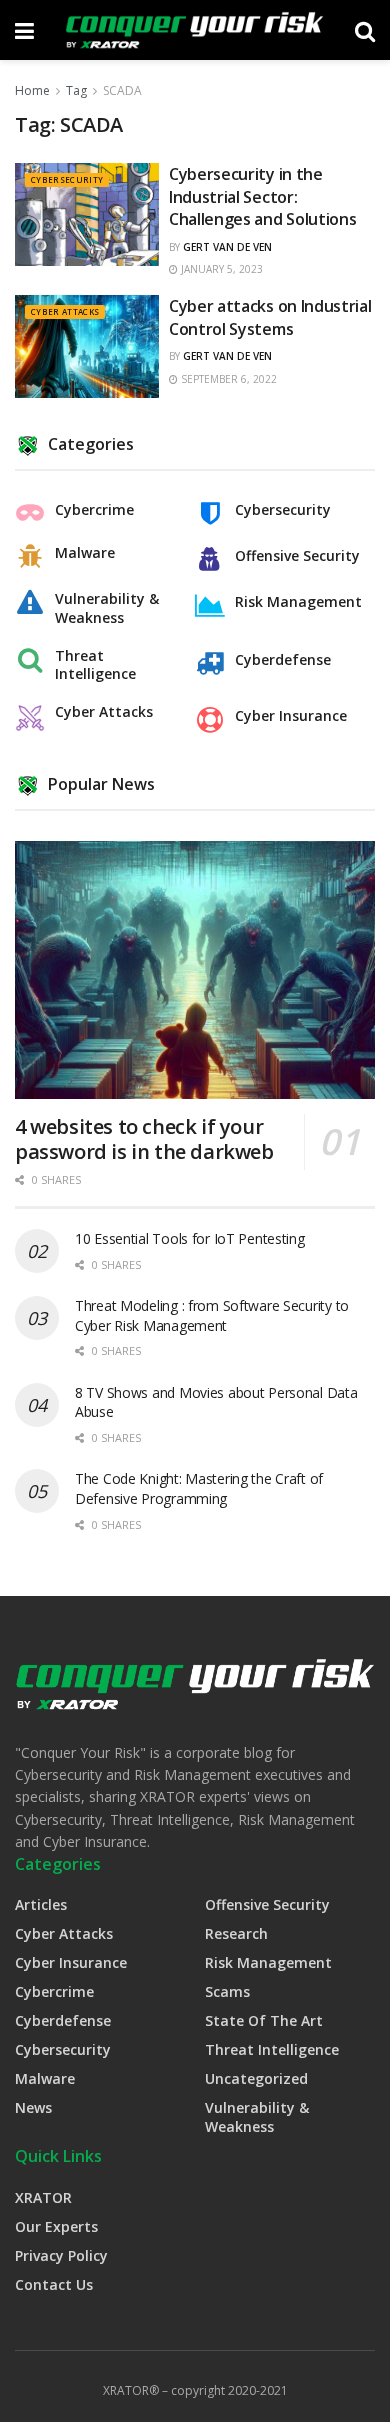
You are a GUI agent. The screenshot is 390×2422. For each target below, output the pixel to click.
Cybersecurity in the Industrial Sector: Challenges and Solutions (262, 196)
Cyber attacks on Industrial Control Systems (270, 317)
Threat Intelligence (95, 665)
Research (236, 1933)
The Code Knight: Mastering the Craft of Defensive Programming (199, 1488)
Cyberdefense (283, 660)
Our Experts (56, 2226)
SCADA (122, 90)
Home (32, 90)
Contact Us (54, 2284)
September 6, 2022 (227, 379)
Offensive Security (297, 556)
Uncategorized (256, 2078)
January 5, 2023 (220, 269)
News (33, 2107)
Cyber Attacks (65, 311)
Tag (76, 90)
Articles (41, 1904)
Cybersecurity (67, 179)
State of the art (264, 2020)
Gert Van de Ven (227, 247)
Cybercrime (94, 510)
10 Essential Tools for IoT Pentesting (190, 1238)
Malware (85, 553)
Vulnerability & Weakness (107, 608)
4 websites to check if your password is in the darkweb (144, 1139)
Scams (227, 1991)
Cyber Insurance (291, 716)
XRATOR (43, 2197)
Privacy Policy (61, 2255)
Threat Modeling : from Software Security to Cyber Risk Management (212, 1315)
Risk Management (298, 602)
